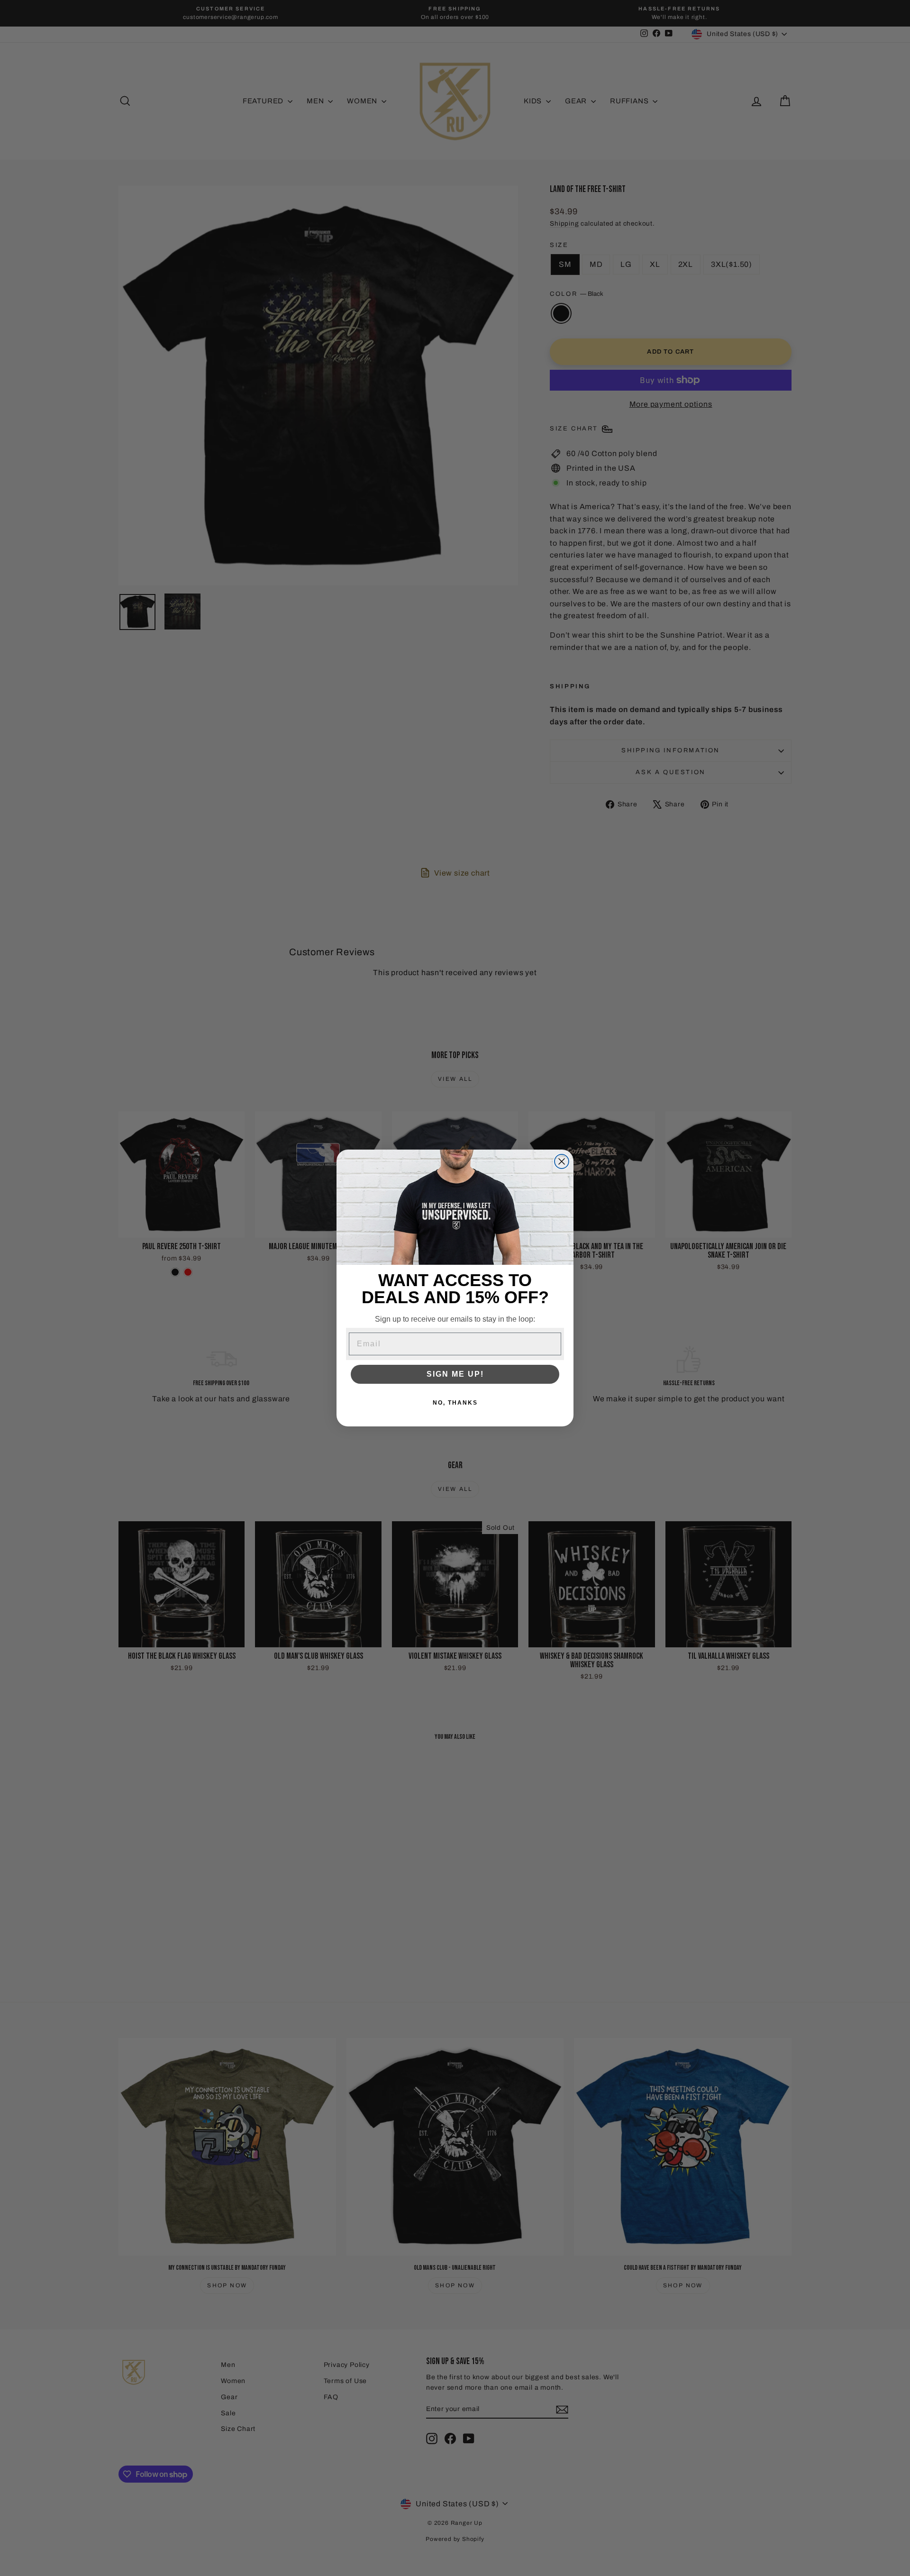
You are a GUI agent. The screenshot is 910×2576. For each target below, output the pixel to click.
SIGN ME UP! (455, 1374)
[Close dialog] (562, 1161)
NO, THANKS (455, 1403)
